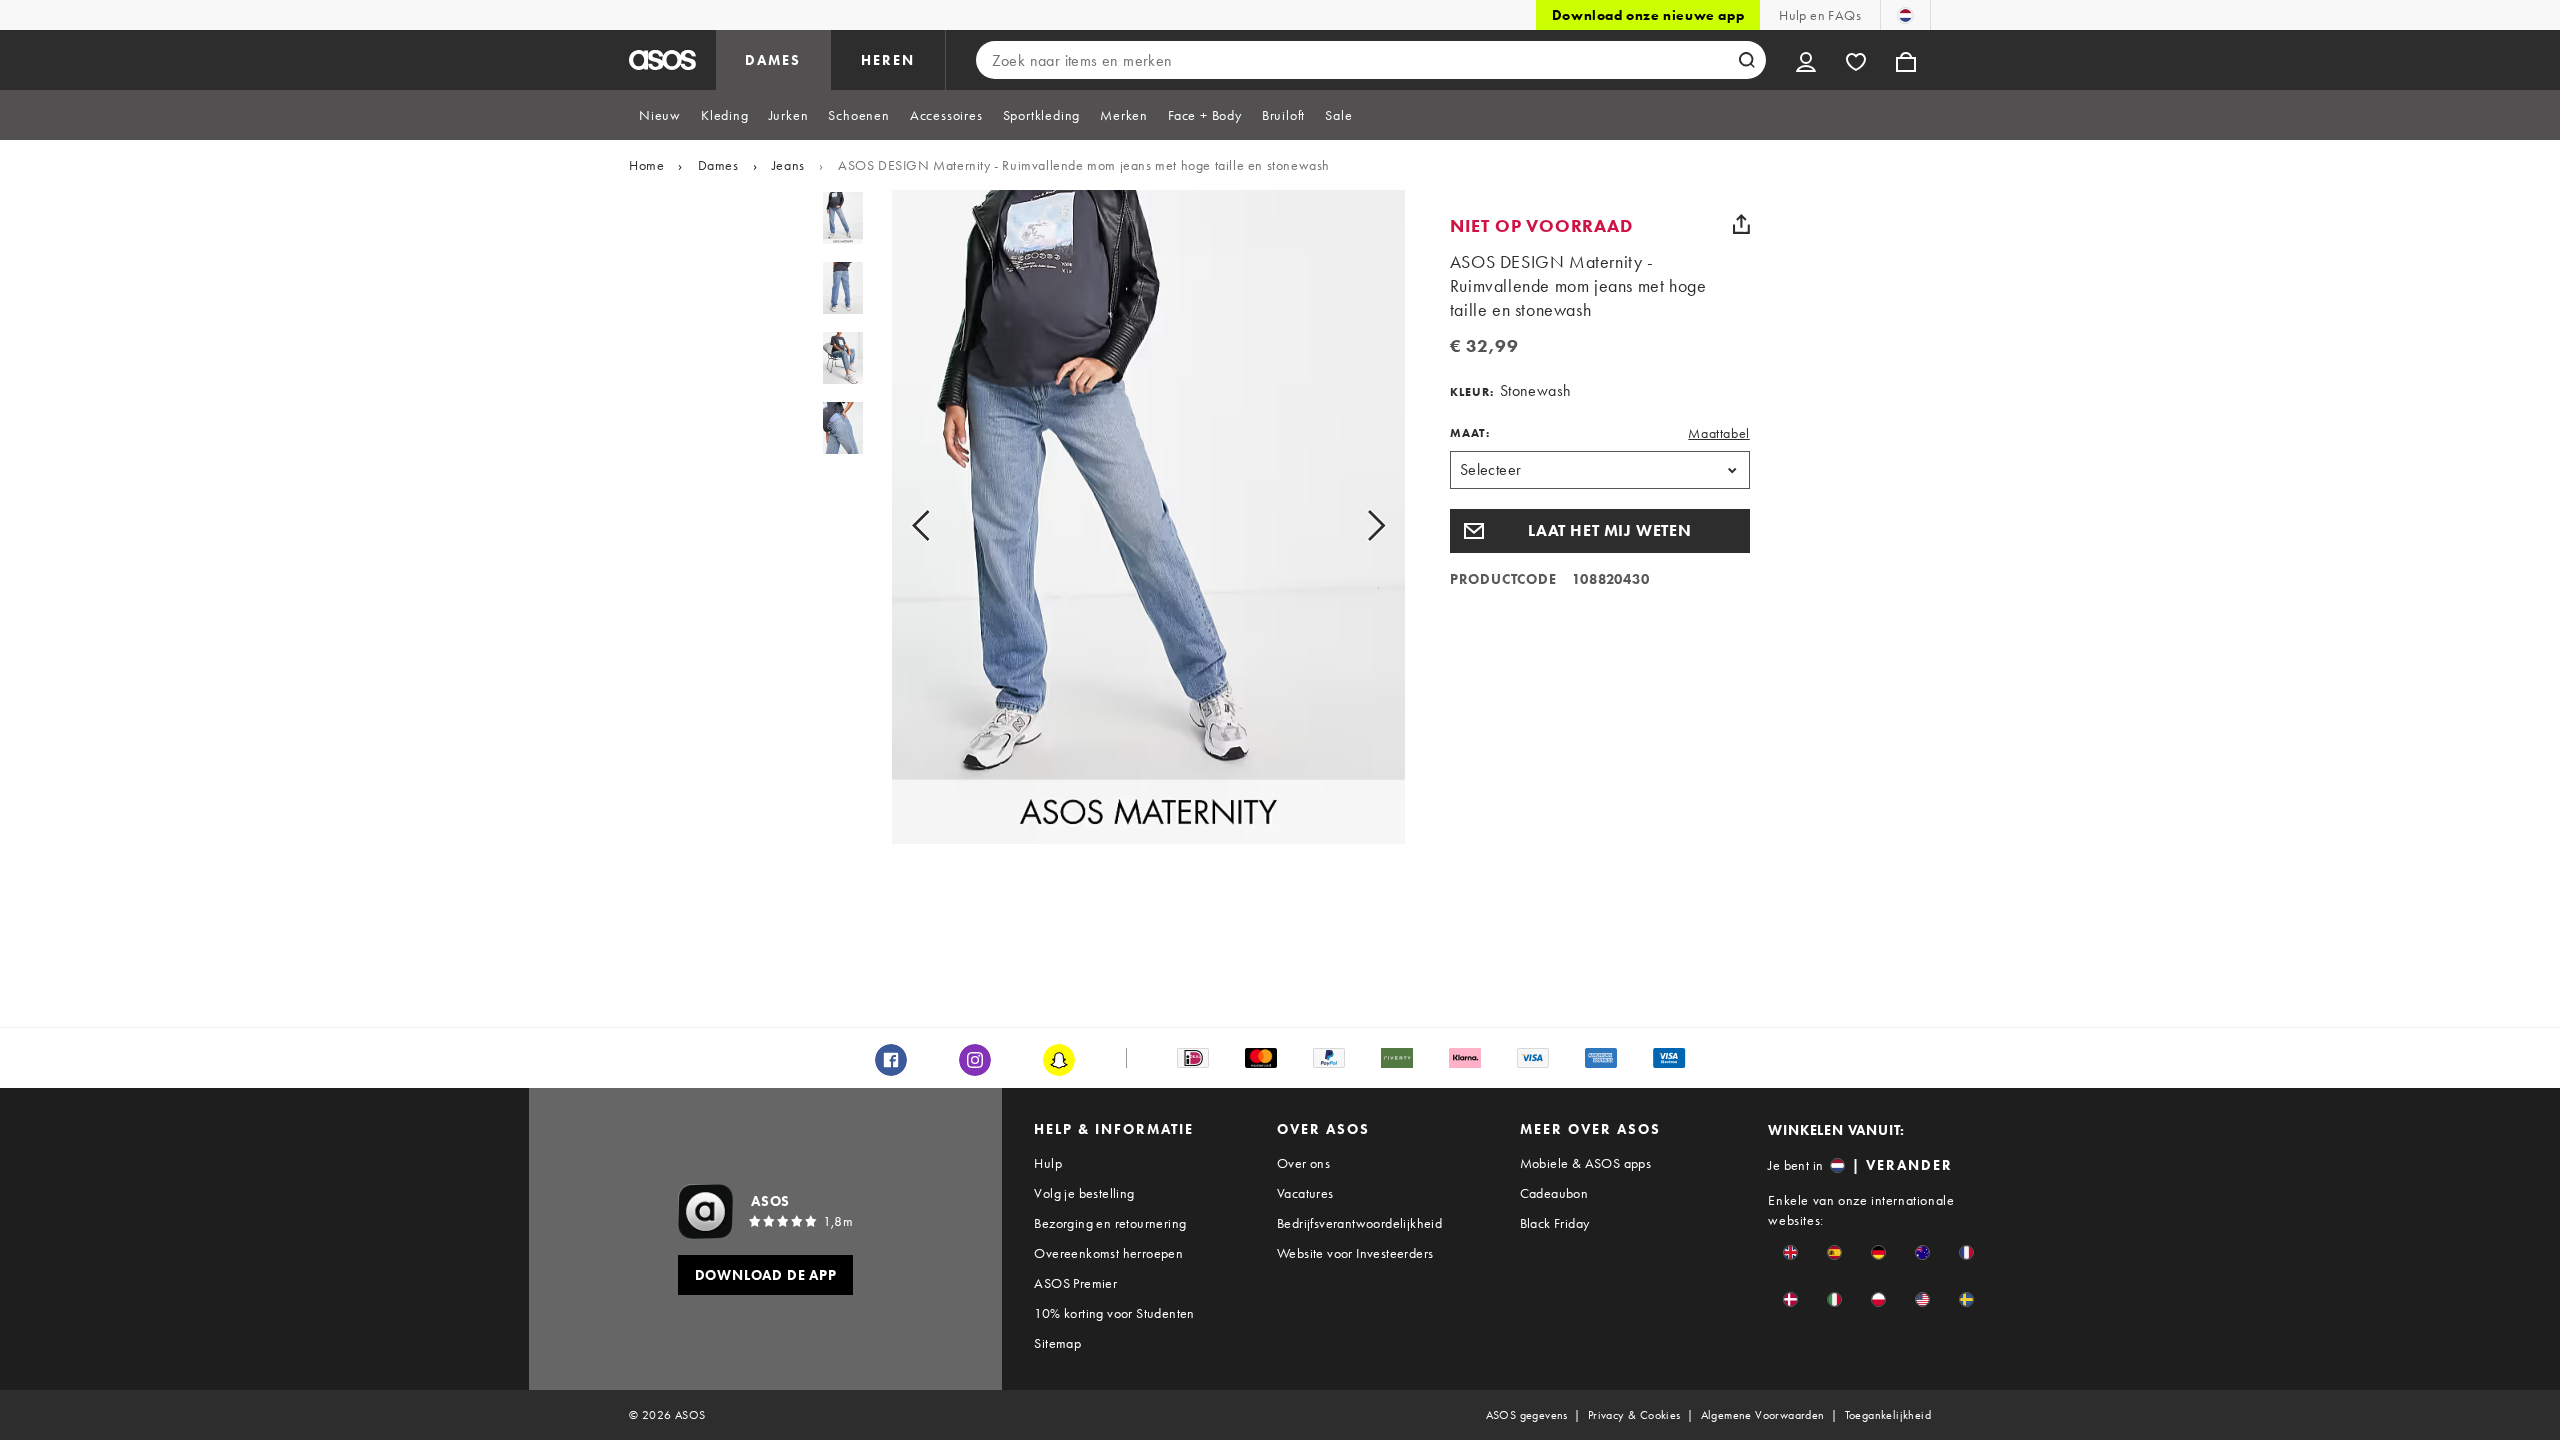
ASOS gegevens (1527, 1415)
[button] (1600, 531)
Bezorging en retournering (1110, 1223)
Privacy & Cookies (1634, 1415)
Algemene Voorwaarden (1763, 1415)
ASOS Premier (1075, 1283)
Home (646, 165)
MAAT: (1470, 433)
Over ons (1303, 1163)
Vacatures (1305, 1193)
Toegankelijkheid (1888, 1415)
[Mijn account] (1806, 60)
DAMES (773, 60)
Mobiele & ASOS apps (1586, 1163)
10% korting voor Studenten (1114, 1313)
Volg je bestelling (1084, 1193)
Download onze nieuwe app (1648, 15)
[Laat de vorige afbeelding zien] (943, 525)
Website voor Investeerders (1355, 1253)
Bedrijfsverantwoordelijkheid (1359, 1223)
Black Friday (1555, 1223)
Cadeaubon (1554, 1193)
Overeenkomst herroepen (1108, 1253)
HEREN (888, 60)
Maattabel (1718, 433)
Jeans (788, 165)
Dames (718, 165)
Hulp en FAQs (1820, 15)
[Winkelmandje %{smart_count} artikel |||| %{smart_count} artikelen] (1906, 60)
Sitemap (1057, 1343)
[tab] (660, 115)
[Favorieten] (1856, 60)
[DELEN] (1742, 224)
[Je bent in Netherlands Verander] (1905, 15)
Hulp (1048, 1163)
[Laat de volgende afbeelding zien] (1353, 525)
